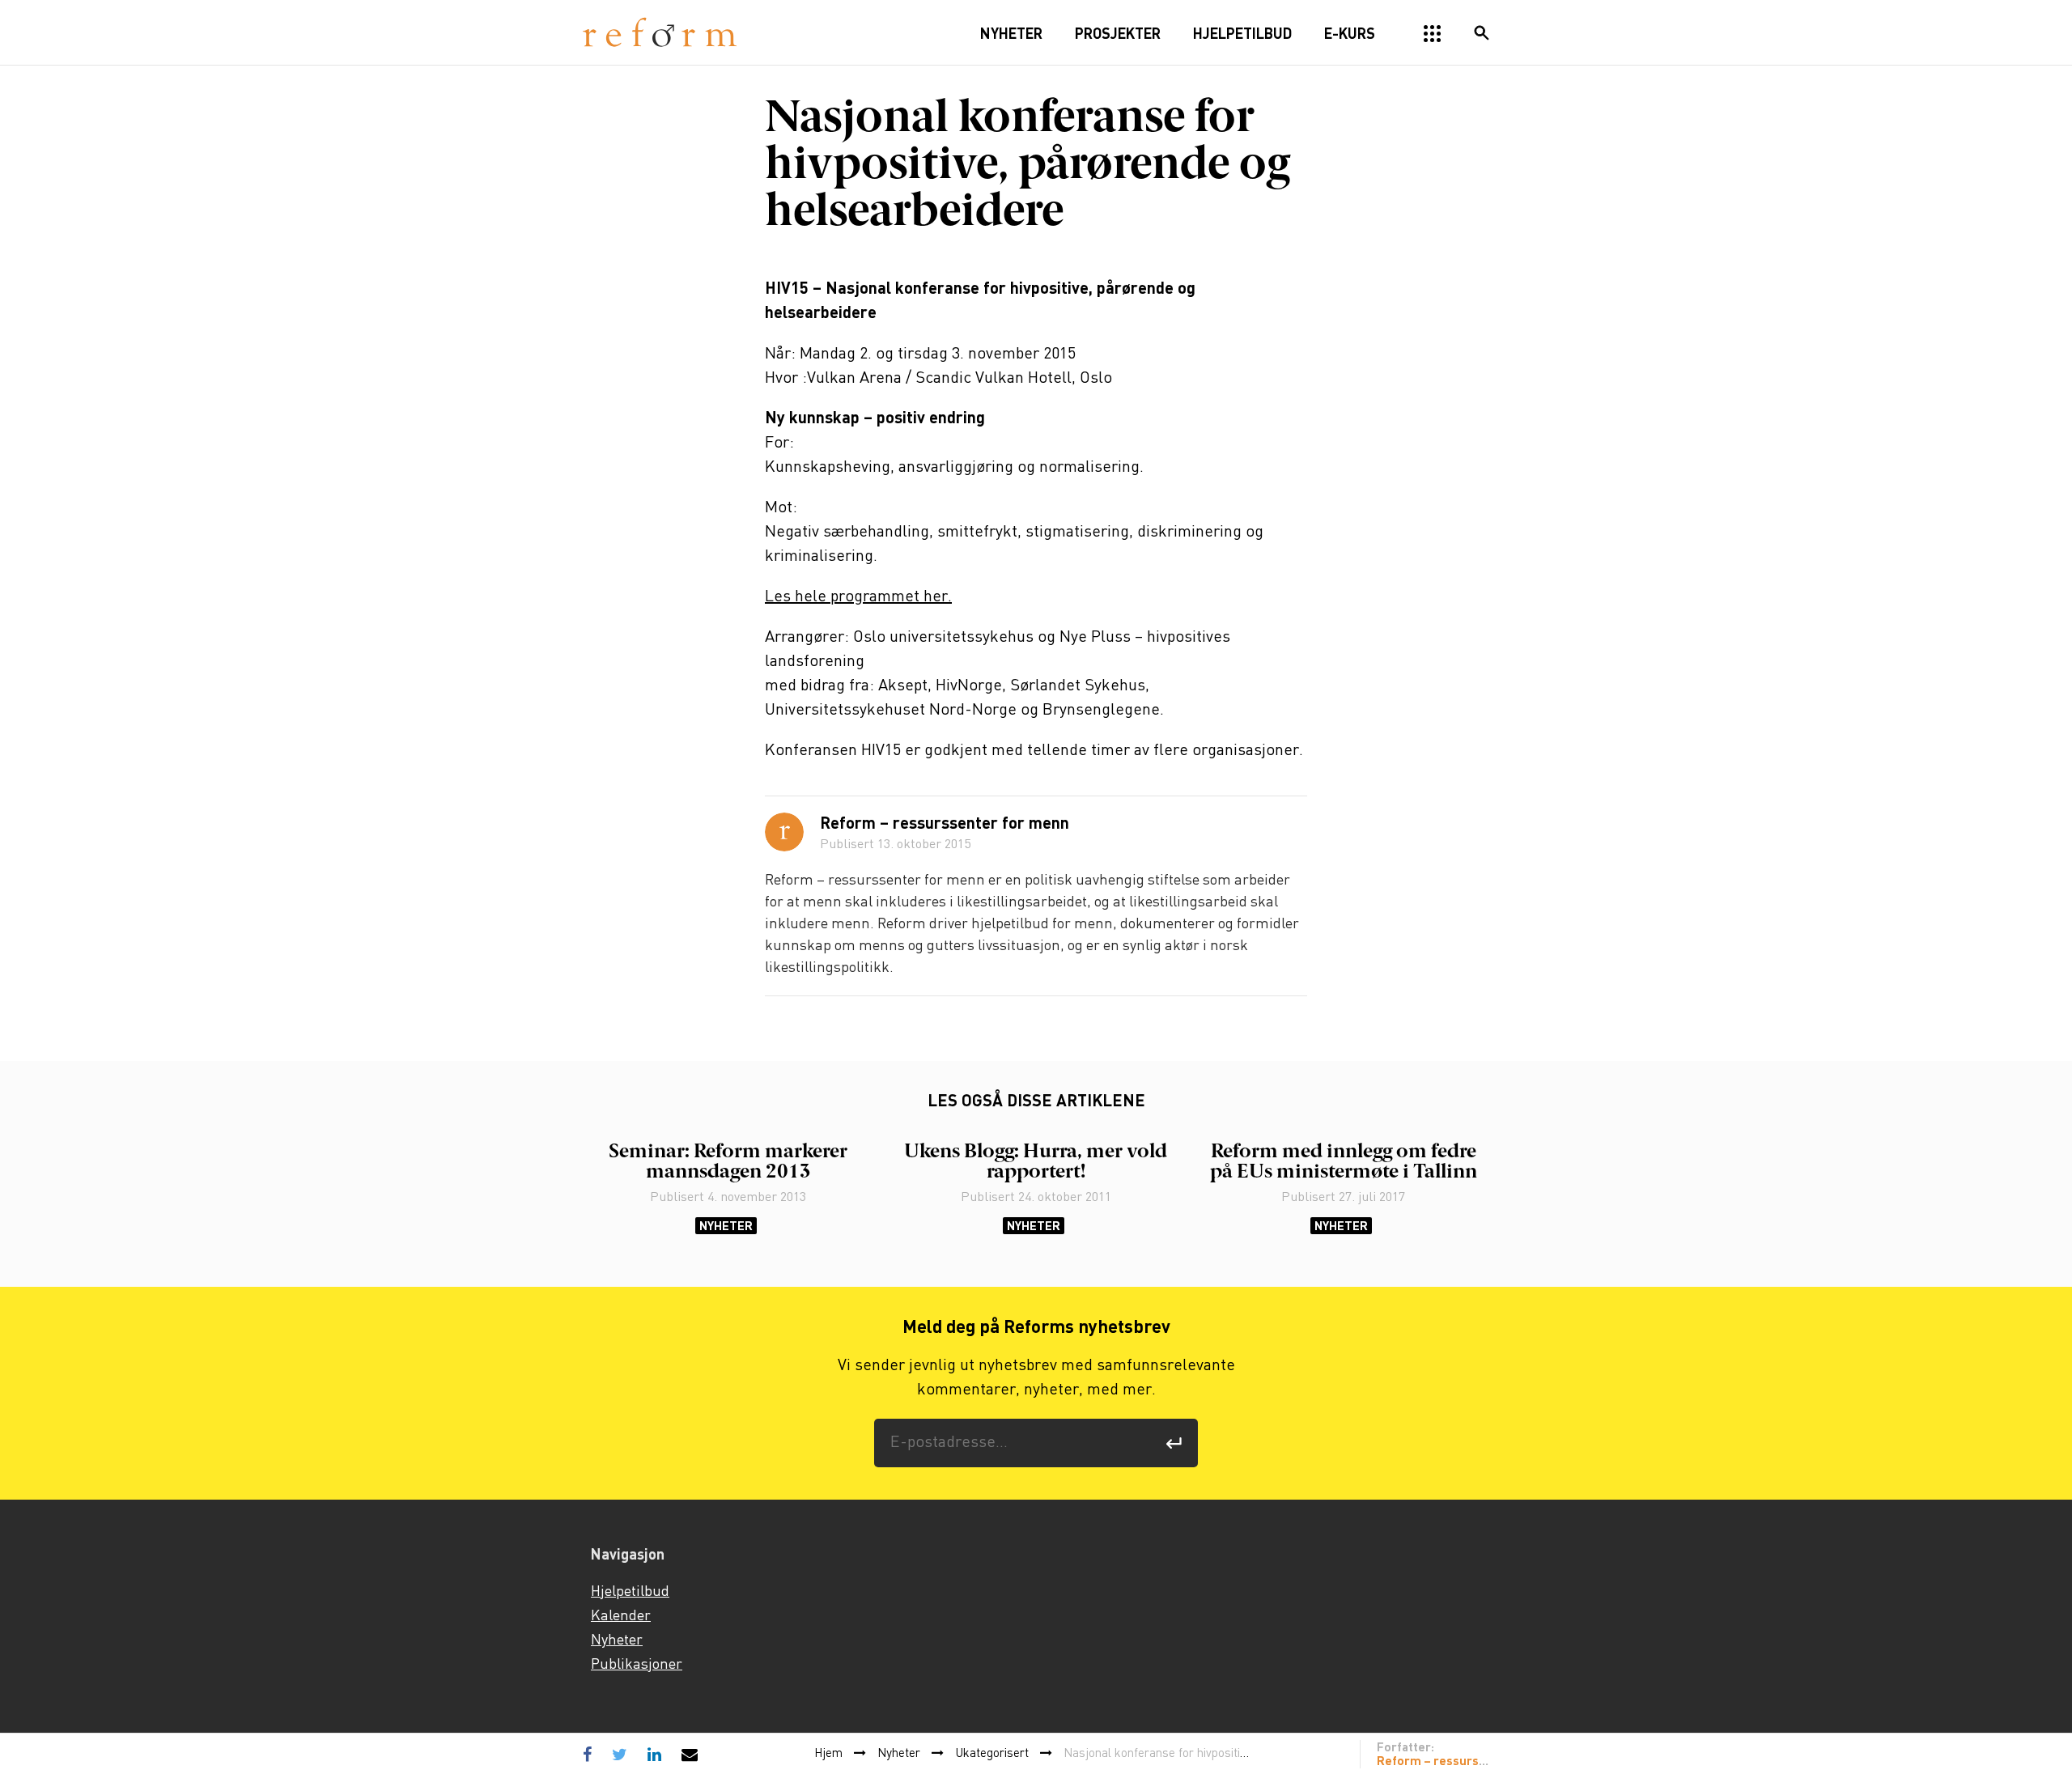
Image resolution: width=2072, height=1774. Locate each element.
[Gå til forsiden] (660, 33)
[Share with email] (690, 1754)
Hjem (828, 1754)
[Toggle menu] (1433, 34)
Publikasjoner (637, 1665)
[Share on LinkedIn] (654, 1754)
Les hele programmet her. (858, 597)
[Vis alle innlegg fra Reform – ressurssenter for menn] (784, 832)
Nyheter (726, 1226)
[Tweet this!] (620, 1754)
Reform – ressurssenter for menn (945, 825)
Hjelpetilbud (630, 1592)
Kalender (621, 1616)
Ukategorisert (992, 1754)
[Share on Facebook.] (591, 1754)
